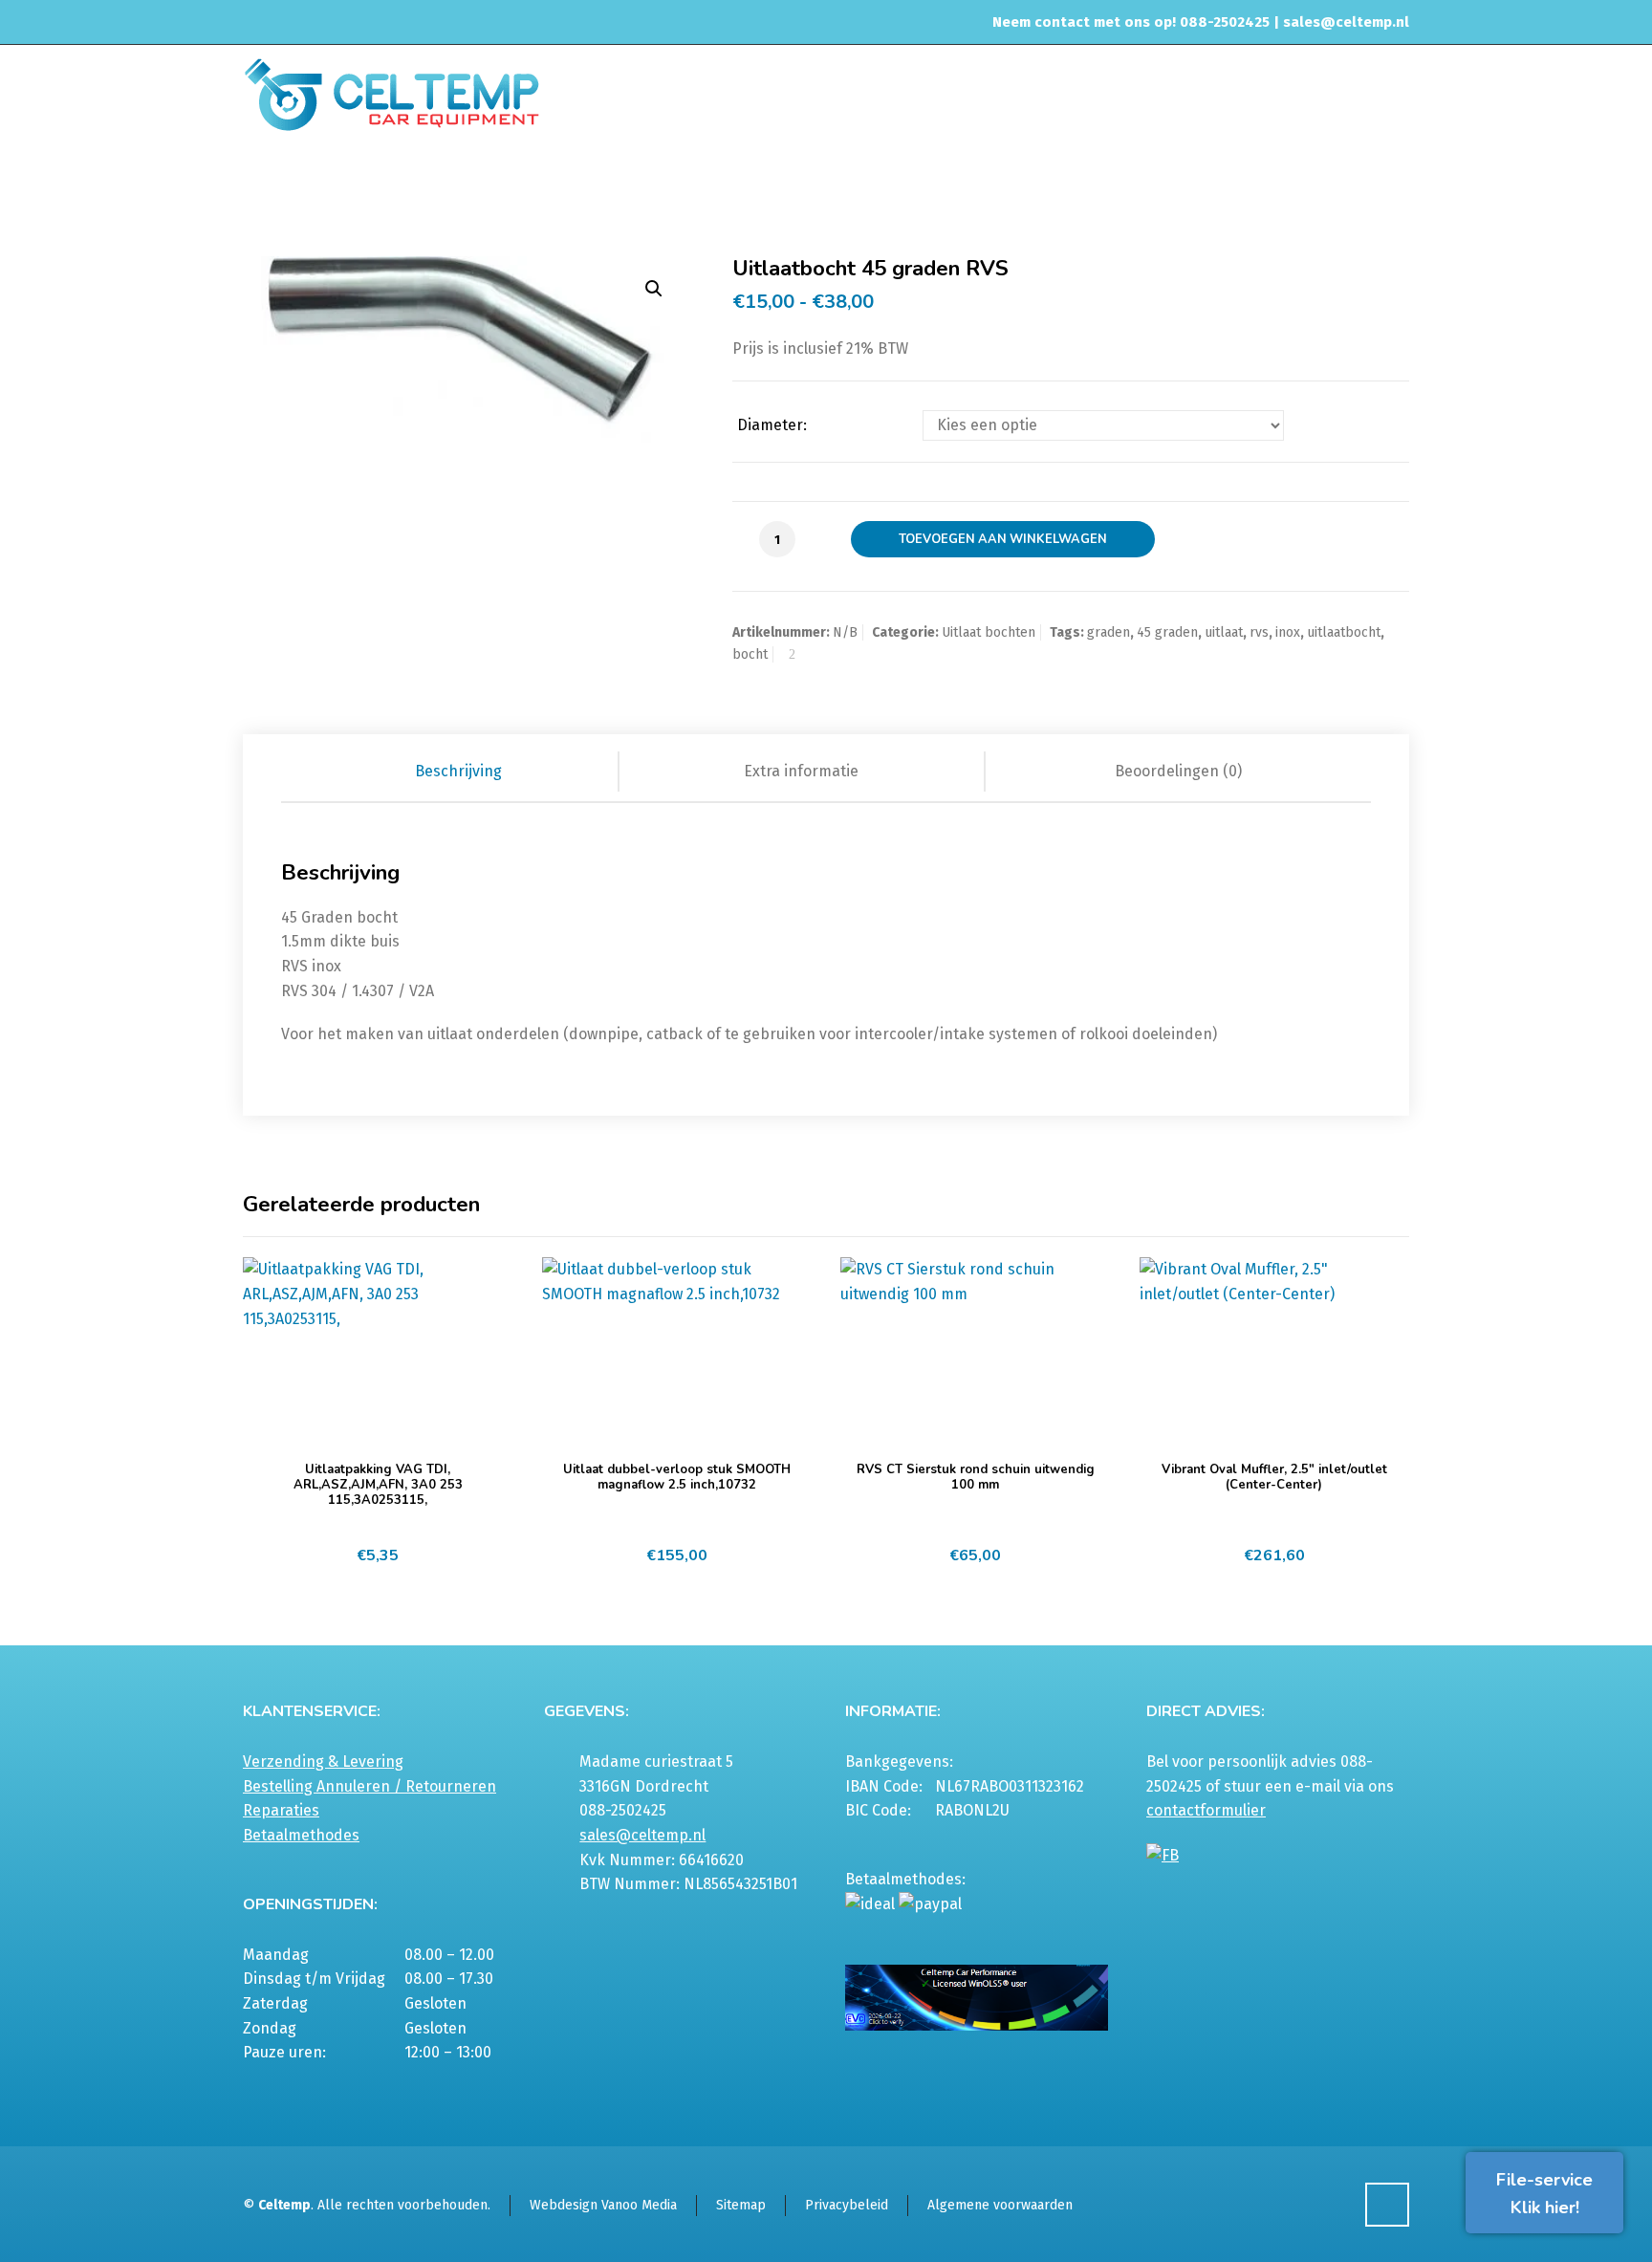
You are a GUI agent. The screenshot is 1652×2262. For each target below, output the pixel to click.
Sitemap (741, 2205)
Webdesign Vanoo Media (603, 2205)
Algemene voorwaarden (1000, 2205)
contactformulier (1206, 1810)
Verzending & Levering (323, 1762)
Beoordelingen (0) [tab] (1178, 771)
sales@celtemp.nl (1346, 22)
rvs (1259, 632)
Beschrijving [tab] (458, 771)
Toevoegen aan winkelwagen (1003, 539)
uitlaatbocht (1344, 632)
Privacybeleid (847, 2205)
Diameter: (772, 425)
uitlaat (1224, 632)
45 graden (1167, 632)
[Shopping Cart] (1397, 188)
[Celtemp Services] (391, 93)
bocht (750, 654)
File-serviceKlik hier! (1544, 2194)
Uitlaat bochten (1180, 185)
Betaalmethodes (301, 1835)
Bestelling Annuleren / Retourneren (370, 1786)
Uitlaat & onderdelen (1051, 185)
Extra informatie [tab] (801, 771)
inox (1288, 632)
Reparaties (281, 1810)
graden (1109, 632)
